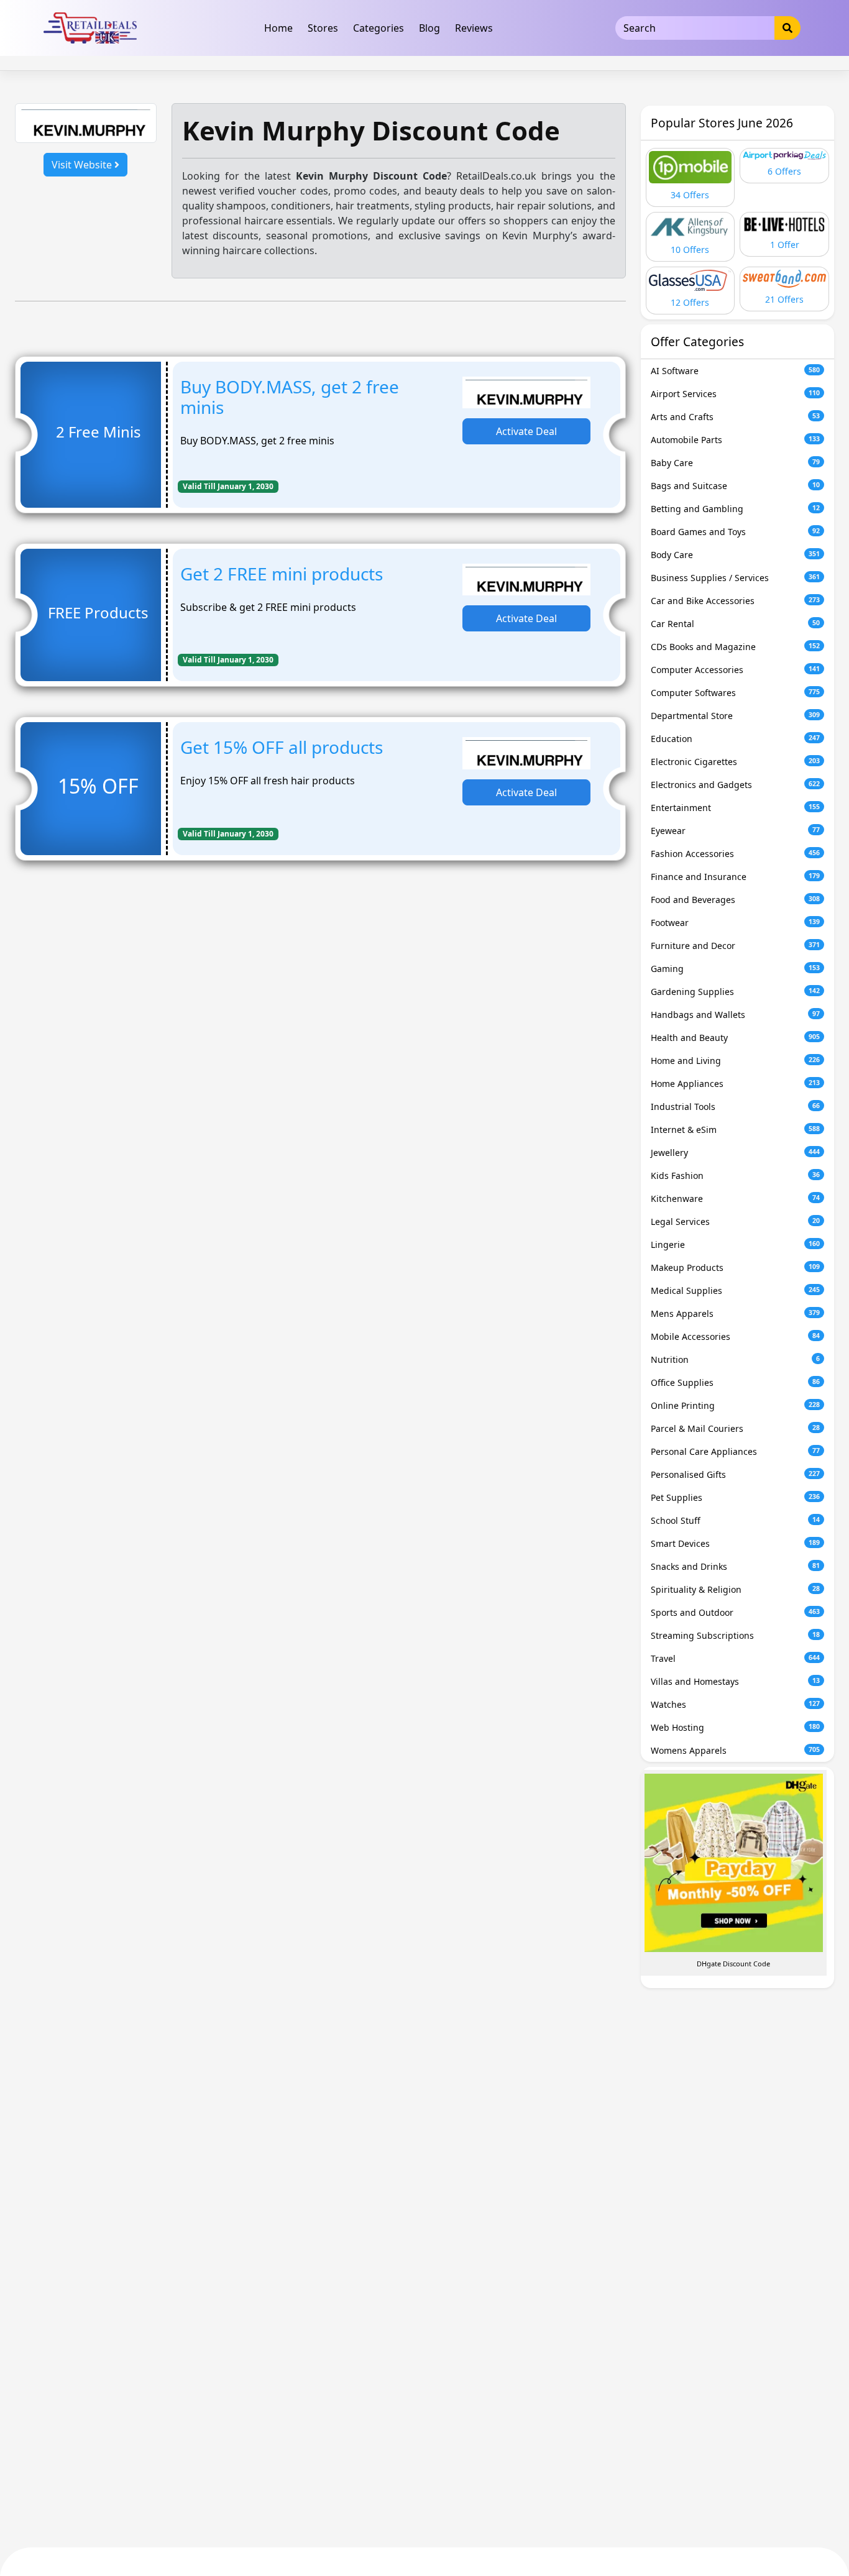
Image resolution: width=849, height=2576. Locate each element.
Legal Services (736, 1222)
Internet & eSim (736, 1130)
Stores (323, 28)
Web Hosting (736, 1727)
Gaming (736, 969)
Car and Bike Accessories (736, 601)
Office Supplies (736, 1382)
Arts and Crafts (736, 417)
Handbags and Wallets (736, 1015)
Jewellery (736, 1153)
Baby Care (736, 463)
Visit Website (83, 165)
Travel (736, 1658)
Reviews (474, 28)
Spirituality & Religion (736, 1589)
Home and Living (736, 1061)
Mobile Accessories (736, 1336)
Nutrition (736, 1359)
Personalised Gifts (736, 1474)
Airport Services (736, 394)
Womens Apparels (736, 1750)
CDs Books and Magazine (736, 647)
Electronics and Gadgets (736, 785)
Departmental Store (736, 716)
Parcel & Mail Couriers (736, 1428)
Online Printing (736, 1405)
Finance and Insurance (736, 877)
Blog (429, 28)
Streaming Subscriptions (736, 1635)
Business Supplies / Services (736, 578)
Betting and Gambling (736, 509)
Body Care (736, 555)
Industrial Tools (736, 1107)
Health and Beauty (736, 1038)
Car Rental (736, 624)
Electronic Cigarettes (736, 762)
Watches (736, 1704)
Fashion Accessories (736, 854)
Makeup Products (736, 1267)
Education (736, 739)
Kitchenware (736, 1199)
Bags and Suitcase (736, 486)
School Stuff (736, 1520)
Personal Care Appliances (736, 1451)
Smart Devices (736, 1543)
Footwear (736, 923)
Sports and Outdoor (736, 1612)
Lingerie (736, 1244)
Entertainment (736, 808)
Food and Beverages (736, 900)
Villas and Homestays (736, 1681)
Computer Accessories (736, 670)
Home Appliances (736, 1084)
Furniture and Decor (736, 946)
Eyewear (736, 831)
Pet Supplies (736, 1497)
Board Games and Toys (736, 532)
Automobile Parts (736, 440)
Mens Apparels (736, 1313)
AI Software (736, 371)
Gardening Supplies (736, 992)
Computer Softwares (736, 693)
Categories (379, 28)
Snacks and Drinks (736, 1566)
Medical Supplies (736, 1290)
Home (278, 28)
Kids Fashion (736, 1176)
